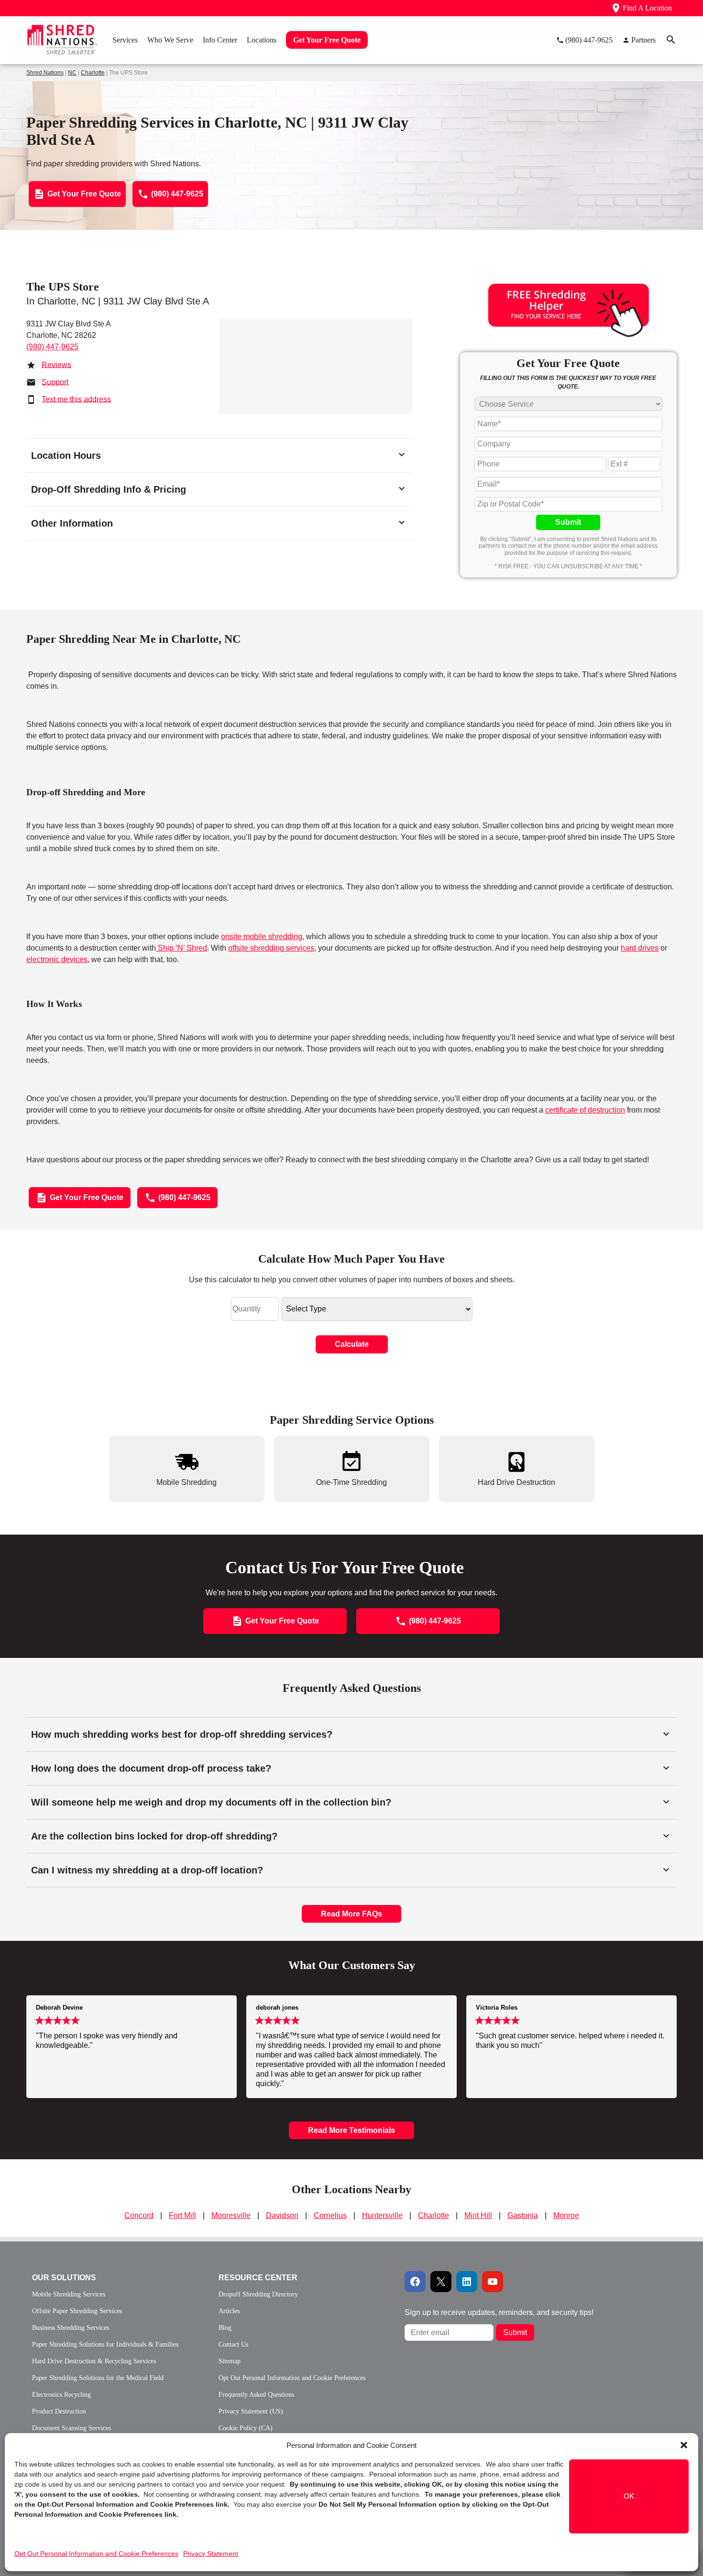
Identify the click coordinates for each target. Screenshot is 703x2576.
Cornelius (330, 2215)
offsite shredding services (271, 948)
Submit (568, 522)
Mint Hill (478, 2215)
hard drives (640, 948)
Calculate (352, 1344)
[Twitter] (441, 2282)
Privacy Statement (211, 2554)
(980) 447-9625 (52, 347)
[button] (684, 2445)
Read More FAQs (351, 1914)
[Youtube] (493, 2282)
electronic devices (57, 959)
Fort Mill (182, 2215)
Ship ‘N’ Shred (181, 948)
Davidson (282, 2215)
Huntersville (382, 2215)
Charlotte (93, 73)
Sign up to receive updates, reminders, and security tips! (499, 2312)
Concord (139, 2215)
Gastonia (523, 2215)
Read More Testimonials (351, 2130)
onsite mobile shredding (262, 936)
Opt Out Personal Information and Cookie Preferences (96, 2554)
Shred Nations (45, 73)
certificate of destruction (585, 1110)
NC (72, 73)
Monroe (566, 2215)
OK (629, 2496)
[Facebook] (415, 2282)
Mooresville (231, 2215)
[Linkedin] (467, 2282)
